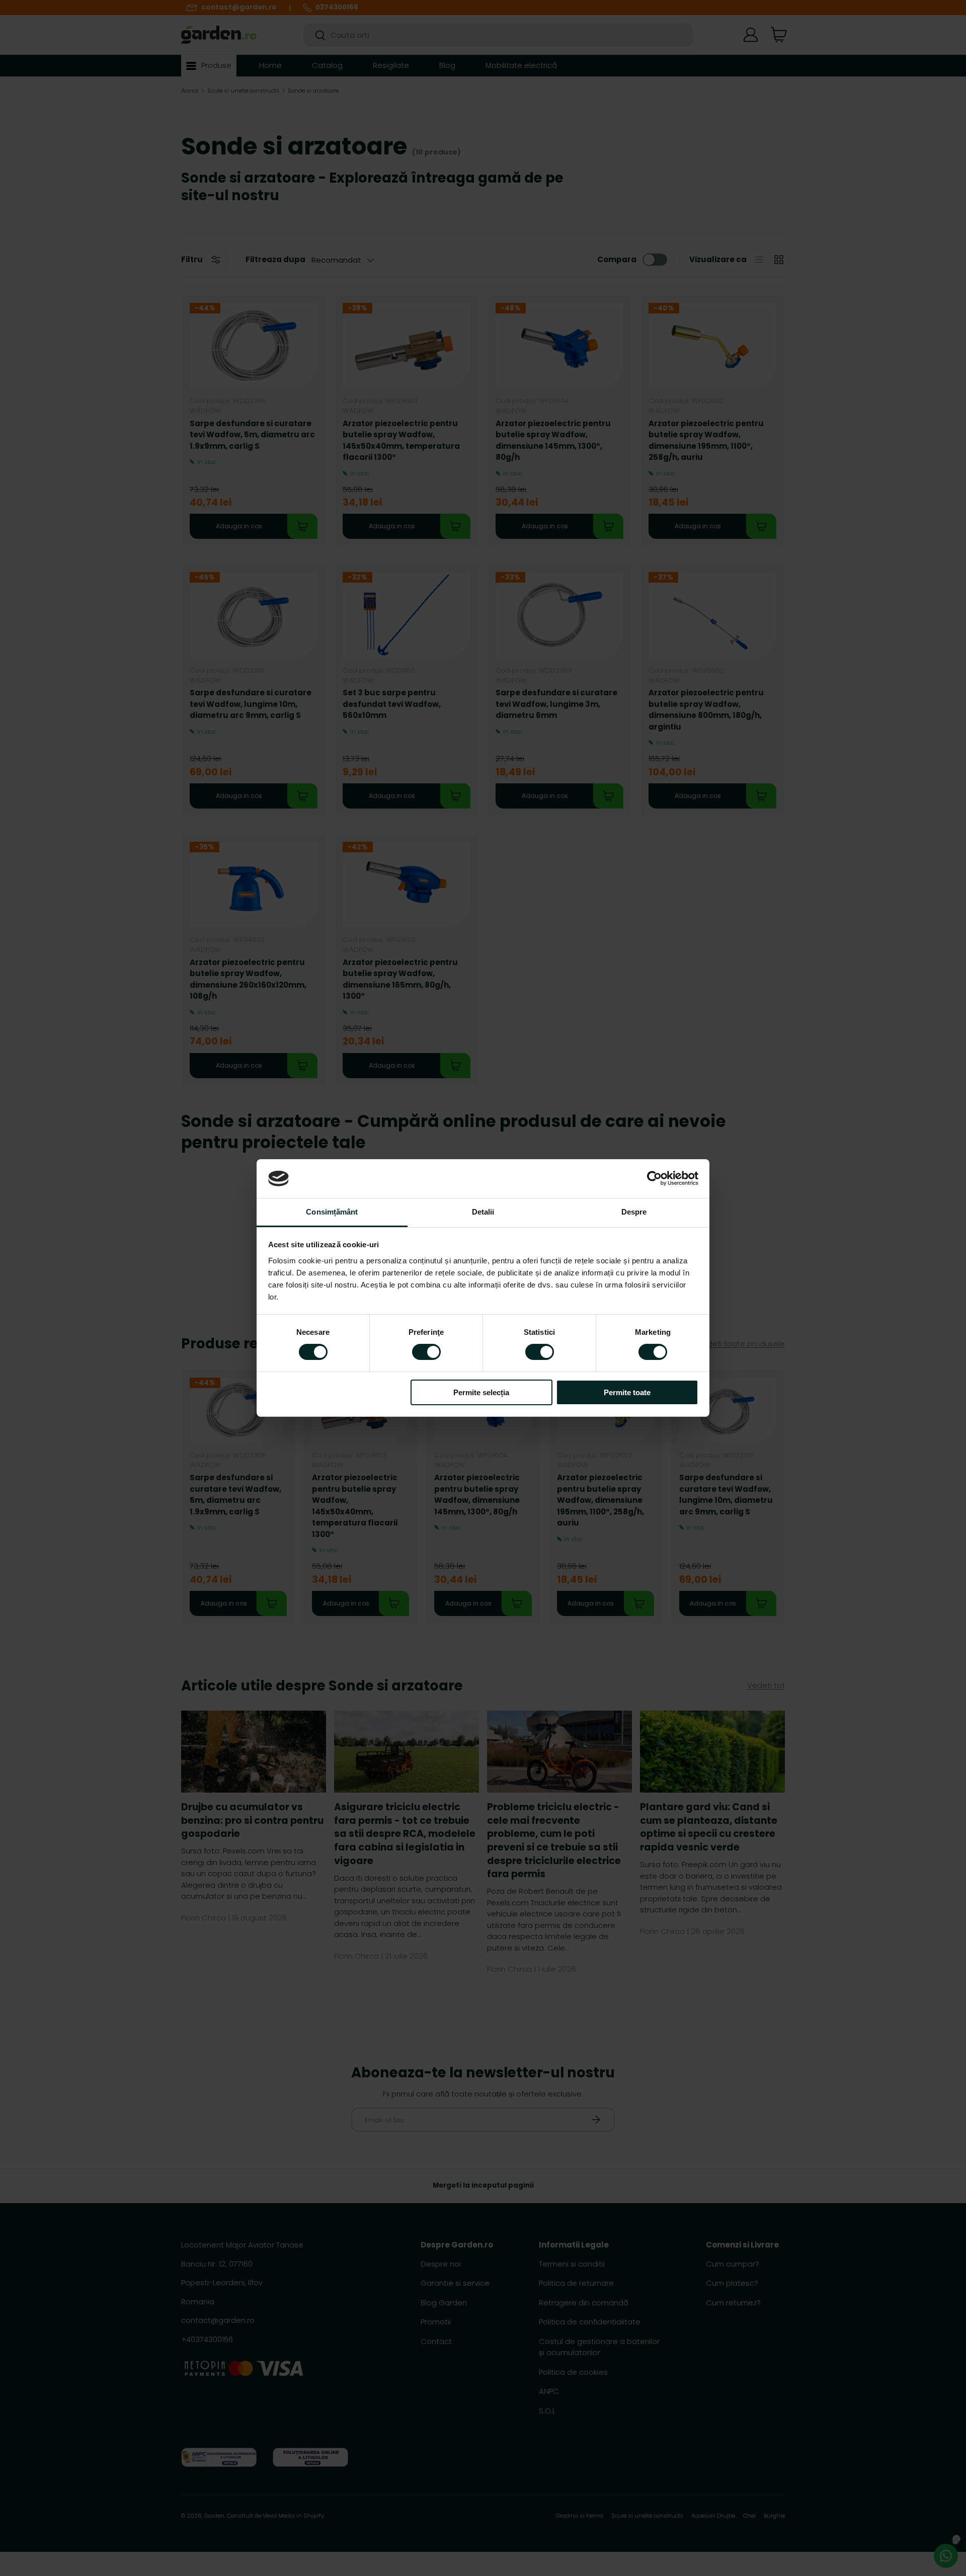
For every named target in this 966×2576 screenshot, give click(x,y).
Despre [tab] (634, 1212)
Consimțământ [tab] (332, 1212)
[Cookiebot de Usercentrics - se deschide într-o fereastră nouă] (654, 1178)
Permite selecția (481, 1392)
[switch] (426, 1352)
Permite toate (627, 1392)
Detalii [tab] (483, 1212)
